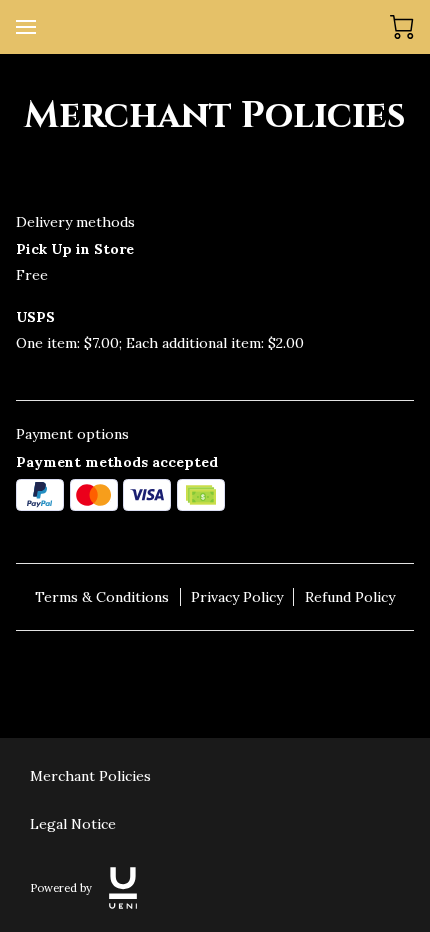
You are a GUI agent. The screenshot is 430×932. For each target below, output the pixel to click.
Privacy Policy (237, 597)
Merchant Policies (90, 776)
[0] (402, 27)
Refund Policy (350, 597)
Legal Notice (73, 824)
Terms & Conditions (102, 597)
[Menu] (26, 27)
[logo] (123, 888)
